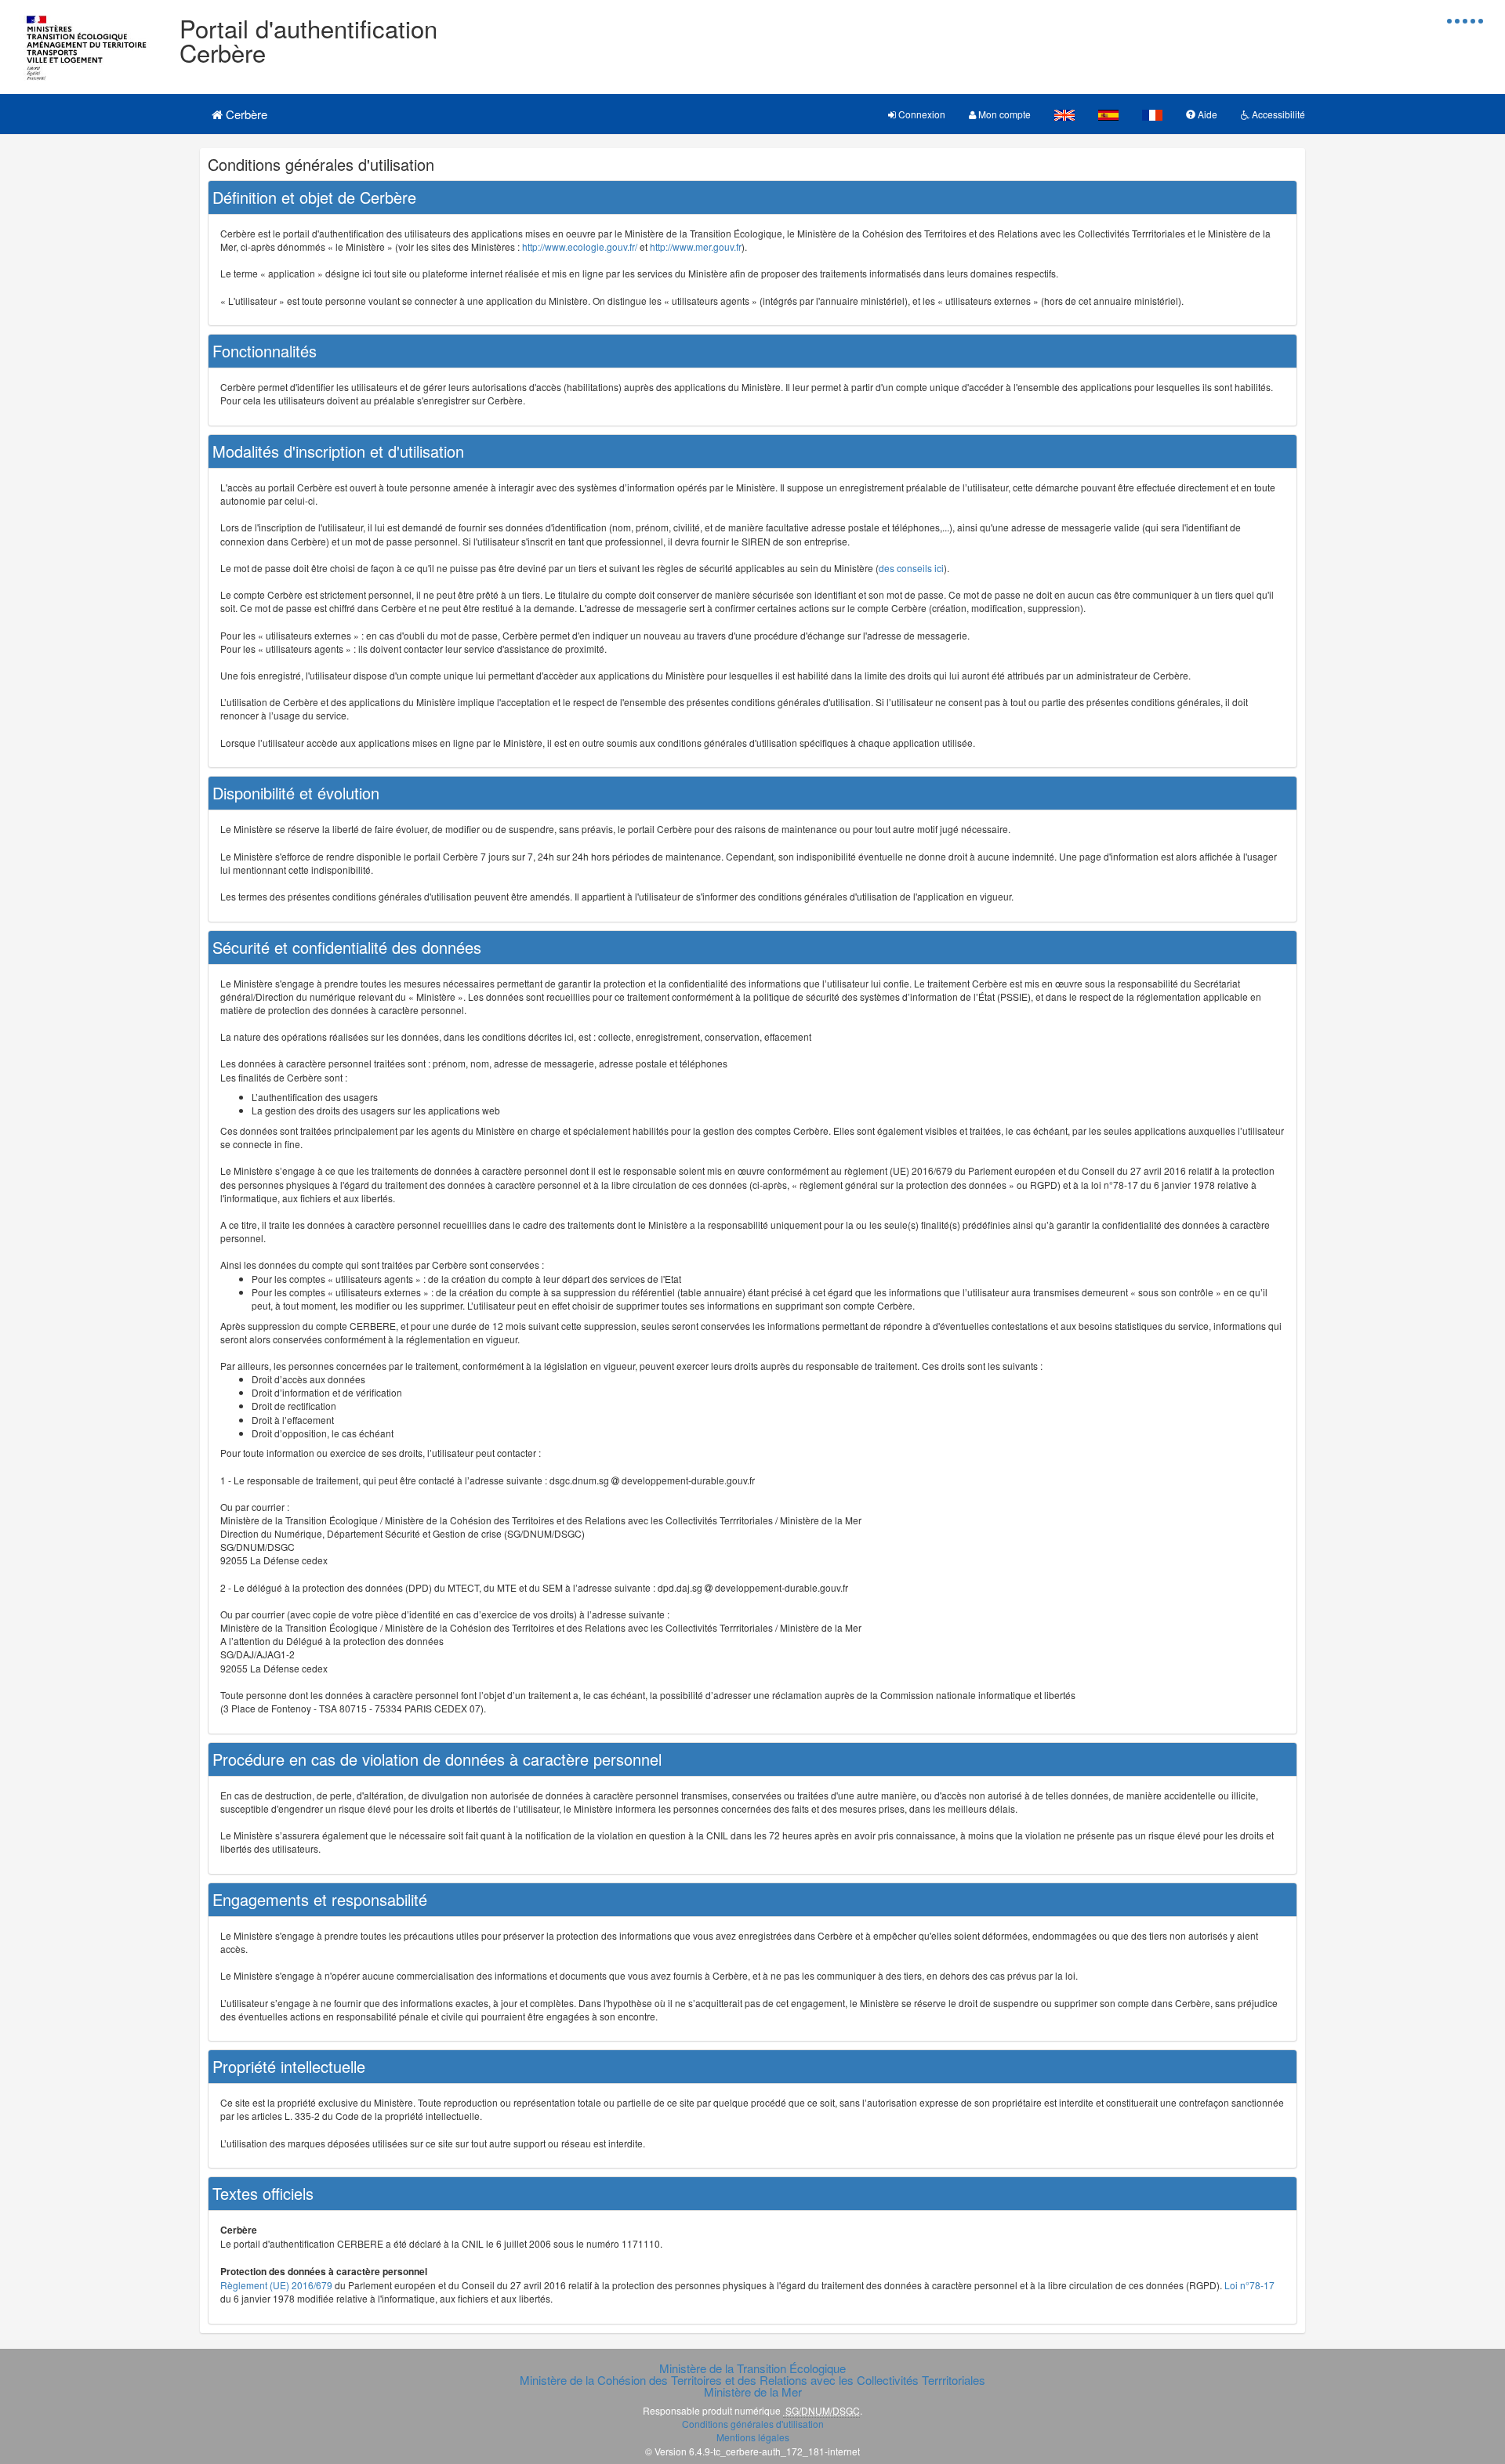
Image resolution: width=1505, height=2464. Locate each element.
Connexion (921, 114)
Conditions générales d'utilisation (753, 2424)
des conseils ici (911, 568)
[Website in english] (1064, 114)
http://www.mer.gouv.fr (696, 246)
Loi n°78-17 (1249, 2285)
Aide (1206, 114)
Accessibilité (1277, 114)
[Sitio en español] (1108, 114)
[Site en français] (1152, 114)
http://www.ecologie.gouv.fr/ (580, 246)
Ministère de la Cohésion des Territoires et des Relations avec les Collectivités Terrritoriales (752, 2380)
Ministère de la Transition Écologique (752, 2368)
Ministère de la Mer (753, 2392)
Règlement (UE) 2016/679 (276, 2285)
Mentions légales (753, 2437)
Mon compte (1003, 114)
